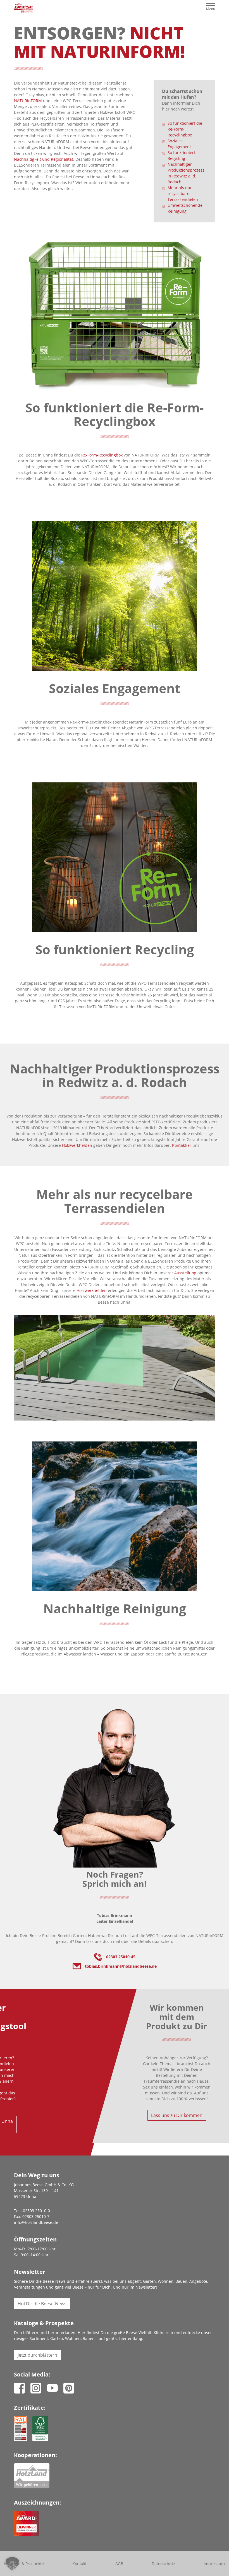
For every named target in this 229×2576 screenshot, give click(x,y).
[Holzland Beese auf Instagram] (39, 2387)
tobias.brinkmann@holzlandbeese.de (121, 1966)
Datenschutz (163, 2564)
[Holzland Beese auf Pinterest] (72, 2387)
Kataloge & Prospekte (24, 2564)
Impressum (214, 2564)
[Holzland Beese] (24, 7)
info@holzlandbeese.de (36, 2222)
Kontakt (79, 2564)
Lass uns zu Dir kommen (177, 2115)
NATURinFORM (28, 101)
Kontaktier (182, 1145)
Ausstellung (185, 1273)
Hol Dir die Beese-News (42, 2304)
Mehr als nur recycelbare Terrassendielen (183, 194)
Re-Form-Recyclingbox (102, 455)
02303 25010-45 (121, 1957)
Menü (211, 9)
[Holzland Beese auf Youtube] (55, 2387)
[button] (12, 2564)
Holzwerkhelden (77, 1145)
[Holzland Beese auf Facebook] (22, 2387)
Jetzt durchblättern (37, 2355)
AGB (119, 2564)
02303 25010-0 (36, 2211)
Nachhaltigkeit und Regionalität (44, 159)
